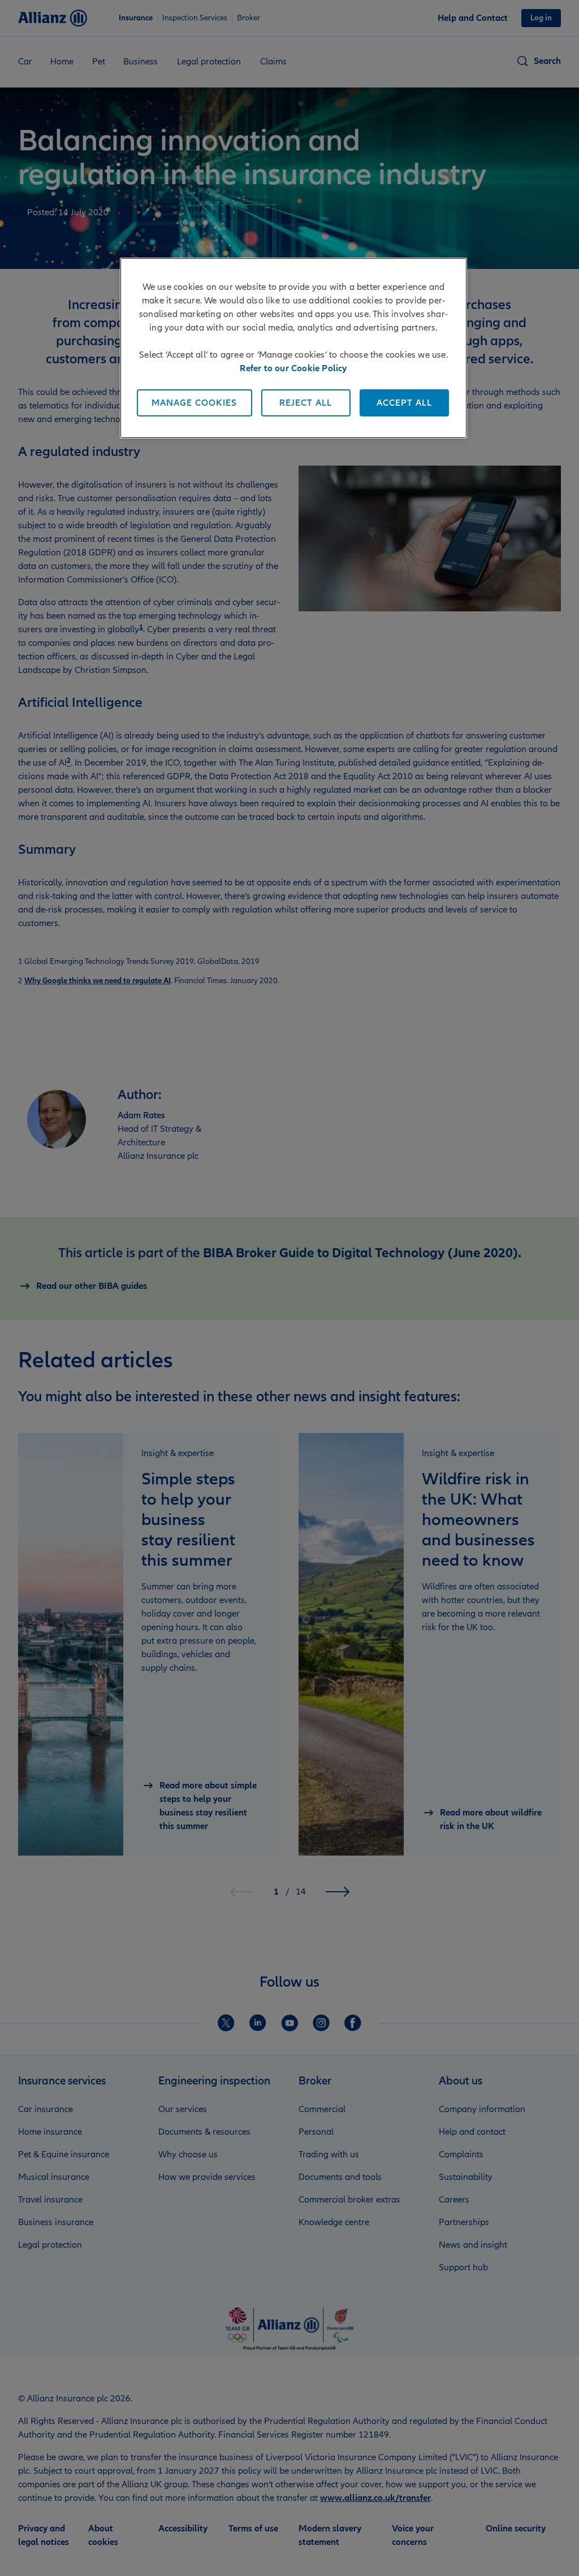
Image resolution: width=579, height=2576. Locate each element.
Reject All (306, 403)
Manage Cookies (194, 403)
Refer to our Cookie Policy (293, 368)
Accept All (404, 403)
